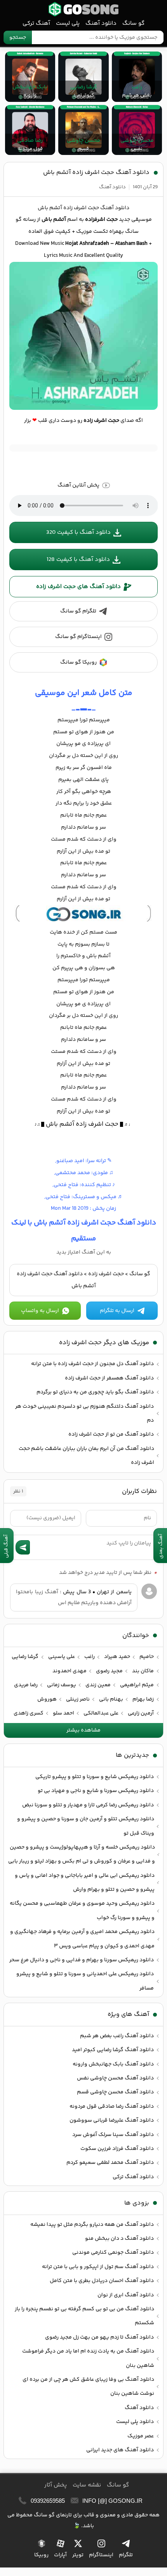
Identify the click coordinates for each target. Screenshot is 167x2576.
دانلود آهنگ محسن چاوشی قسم (115, 2092)
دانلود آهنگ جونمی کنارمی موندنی (113, 2253)
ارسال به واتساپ (40, 1311)
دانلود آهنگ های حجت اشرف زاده (78, 587)
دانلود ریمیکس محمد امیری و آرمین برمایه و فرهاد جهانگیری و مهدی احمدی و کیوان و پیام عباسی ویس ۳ (82, 1939)
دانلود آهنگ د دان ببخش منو (119, 2239)
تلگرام (126, 2555)
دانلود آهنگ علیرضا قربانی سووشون (112, 2120)
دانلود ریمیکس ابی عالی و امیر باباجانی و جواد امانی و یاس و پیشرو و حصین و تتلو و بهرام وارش (85, 1883)
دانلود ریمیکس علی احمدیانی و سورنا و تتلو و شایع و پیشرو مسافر (85, 1981)
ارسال (23, 1547)
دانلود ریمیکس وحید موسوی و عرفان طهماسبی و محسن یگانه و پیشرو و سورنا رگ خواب (82, 1911)
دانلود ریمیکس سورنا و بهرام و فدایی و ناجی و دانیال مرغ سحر (82, 1960)
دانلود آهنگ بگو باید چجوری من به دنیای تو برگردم (95, 1392)
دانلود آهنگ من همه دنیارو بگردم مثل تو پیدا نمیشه (92, 2225)
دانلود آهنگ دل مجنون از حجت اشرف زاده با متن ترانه (92, 1364)
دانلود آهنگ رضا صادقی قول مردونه (112, 2107)
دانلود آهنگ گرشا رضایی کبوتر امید (113, 2050)
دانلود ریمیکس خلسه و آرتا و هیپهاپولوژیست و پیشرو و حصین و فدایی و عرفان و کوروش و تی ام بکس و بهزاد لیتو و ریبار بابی (82, 1854)
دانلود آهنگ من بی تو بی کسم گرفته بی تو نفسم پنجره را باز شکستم (84, 2316)
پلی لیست (68, 23)
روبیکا (41, 2555)
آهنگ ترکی (36, 23)
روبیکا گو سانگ (78, 662)
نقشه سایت (87, 2485)
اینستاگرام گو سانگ (78, 637)
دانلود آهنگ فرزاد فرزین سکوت (117, 2149)
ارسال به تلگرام (117, 1311)
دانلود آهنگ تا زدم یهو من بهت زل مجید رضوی (99, 2337)
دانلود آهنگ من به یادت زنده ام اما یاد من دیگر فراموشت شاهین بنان (88, 2358)
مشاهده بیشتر (83, 1730)
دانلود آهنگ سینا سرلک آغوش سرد (113, 2135)
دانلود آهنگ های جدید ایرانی (120, 2450)
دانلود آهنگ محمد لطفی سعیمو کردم (110, 2163)
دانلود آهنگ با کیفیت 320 (78, 532)
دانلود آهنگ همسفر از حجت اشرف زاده (109, 1378)
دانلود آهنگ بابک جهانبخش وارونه (113, 2064)
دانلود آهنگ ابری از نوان (126, 2295)
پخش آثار (56, 2485)
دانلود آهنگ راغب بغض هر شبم (117, 2036)
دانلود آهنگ (101, 23)
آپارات (60, 2555)
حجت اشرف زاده (106, 1274)
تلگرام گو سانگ (78, 611)
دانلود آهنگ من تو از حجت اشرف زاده (111, 1434)
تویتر (78, 2555)
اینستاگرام (101, 2555)
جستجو (18, 38)
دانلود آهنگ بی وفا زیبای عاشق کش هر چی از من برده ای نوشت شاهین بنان (88, 2387)
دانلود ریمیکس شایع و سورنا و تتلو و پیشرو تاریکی (95, 1777)
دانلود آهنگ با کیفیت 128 (78, 560)
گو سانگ (83, 9)
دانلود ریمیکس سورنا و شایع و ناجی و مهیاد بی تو (96, 1791)
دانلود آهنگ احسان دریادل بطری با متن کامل (102, 2281)
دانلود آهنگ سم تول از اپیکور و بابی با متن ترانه (98, 2267)
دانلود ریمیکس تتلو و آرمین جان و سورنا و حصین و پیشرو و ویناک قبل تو (86, 1826)
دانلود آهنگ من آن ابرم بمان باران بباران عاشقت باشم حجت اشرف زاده (86, 1456)
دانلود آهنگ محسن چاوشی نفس (115, 2078)
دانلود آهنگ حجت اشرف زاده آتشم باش (96, 173)
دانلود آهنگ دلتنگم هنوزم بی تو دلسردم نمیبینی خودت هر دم (84, 1414)
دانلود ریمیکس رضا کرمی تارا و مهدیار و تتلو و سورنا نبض (88, 1805)
